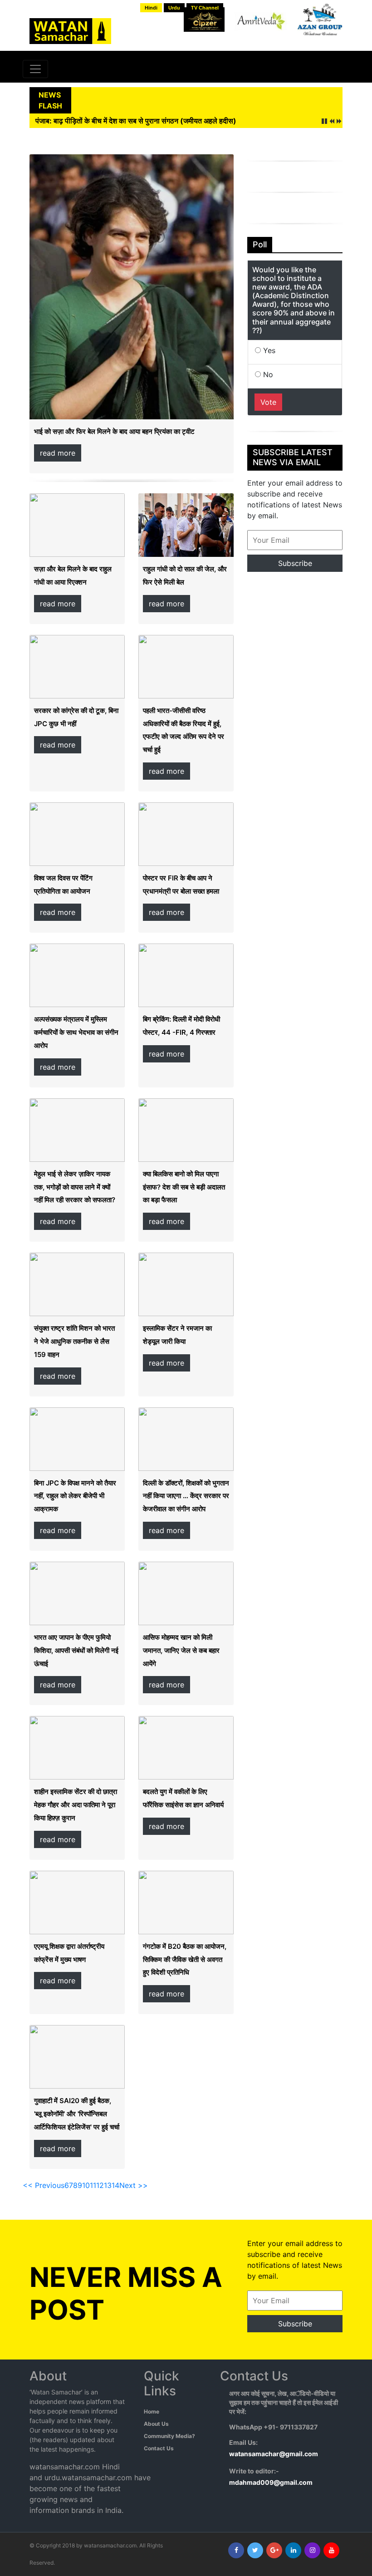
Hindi (151, 8)
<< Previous (44, 2185)
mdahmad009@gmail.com (271, 2482)
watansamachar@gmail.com (274, 2454)
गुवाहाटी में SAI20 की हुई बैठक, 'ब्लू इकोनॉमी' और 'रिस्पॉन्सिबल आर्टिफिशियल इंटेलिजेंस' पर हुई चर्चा (77, 2114)
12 (100, 2185)
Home (152, 2411)
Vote (268, 402)
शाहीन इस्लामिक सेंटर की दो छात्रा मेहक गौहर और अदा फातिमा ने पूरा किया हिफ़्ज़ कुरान (76, 1805)
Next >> (134, 2185)
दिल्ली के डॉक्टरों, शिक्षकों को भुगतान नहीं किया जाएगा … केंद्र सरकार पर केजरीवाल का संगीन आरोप (186, 1496)
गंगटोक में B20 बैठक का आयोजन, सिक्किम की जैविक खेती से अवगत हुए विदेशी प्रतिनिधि (185, 1959)
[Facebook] (236, 2550)
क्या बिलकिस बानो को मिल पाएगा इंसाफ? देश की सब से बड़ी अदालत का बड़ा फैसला (184, 1187)
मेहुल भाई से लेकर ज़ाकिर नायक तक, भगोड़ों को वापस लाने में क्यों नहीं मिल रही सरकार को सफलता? (75, 1187)
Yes (268, 350)
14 (115, 2185)
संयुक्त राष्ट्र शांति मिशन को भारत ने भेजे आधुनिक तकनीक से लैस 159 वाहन (74, 1341)
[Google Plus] (274, 2550)
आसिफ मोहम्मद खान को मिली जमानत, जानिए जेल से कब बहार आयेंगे (181, 1650)
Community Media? (169, 2436)
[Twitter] (255, 2550)
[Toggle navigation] (35, 69)
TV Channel (205, 8)
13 (108, 2185)
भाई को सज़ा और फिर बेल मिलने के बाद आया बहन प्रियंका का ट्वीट (114, 431)
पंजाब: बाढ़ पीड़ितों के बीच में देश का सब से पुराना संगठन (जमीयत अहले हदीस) (136, 121)
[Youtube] (331, 2550)
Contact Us (159, 2448)
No (267, 374)
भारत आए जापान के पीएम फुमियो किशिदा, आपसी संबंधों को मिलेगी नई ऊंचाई (76, 1650)
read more (58, 453)
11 (93, 2185)
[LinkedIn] (293, 2550)
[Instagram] (312, 2550)
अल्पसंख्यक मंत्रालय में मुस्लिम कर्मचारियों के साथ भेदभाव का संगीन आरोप (76, 1032)
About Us (156, 2424)
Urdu (174, 8)
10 (86, 2185)
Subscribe (295, 563)
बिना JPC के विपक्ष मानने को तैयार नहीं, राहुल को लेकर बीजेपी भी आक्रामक (75, 1496)
